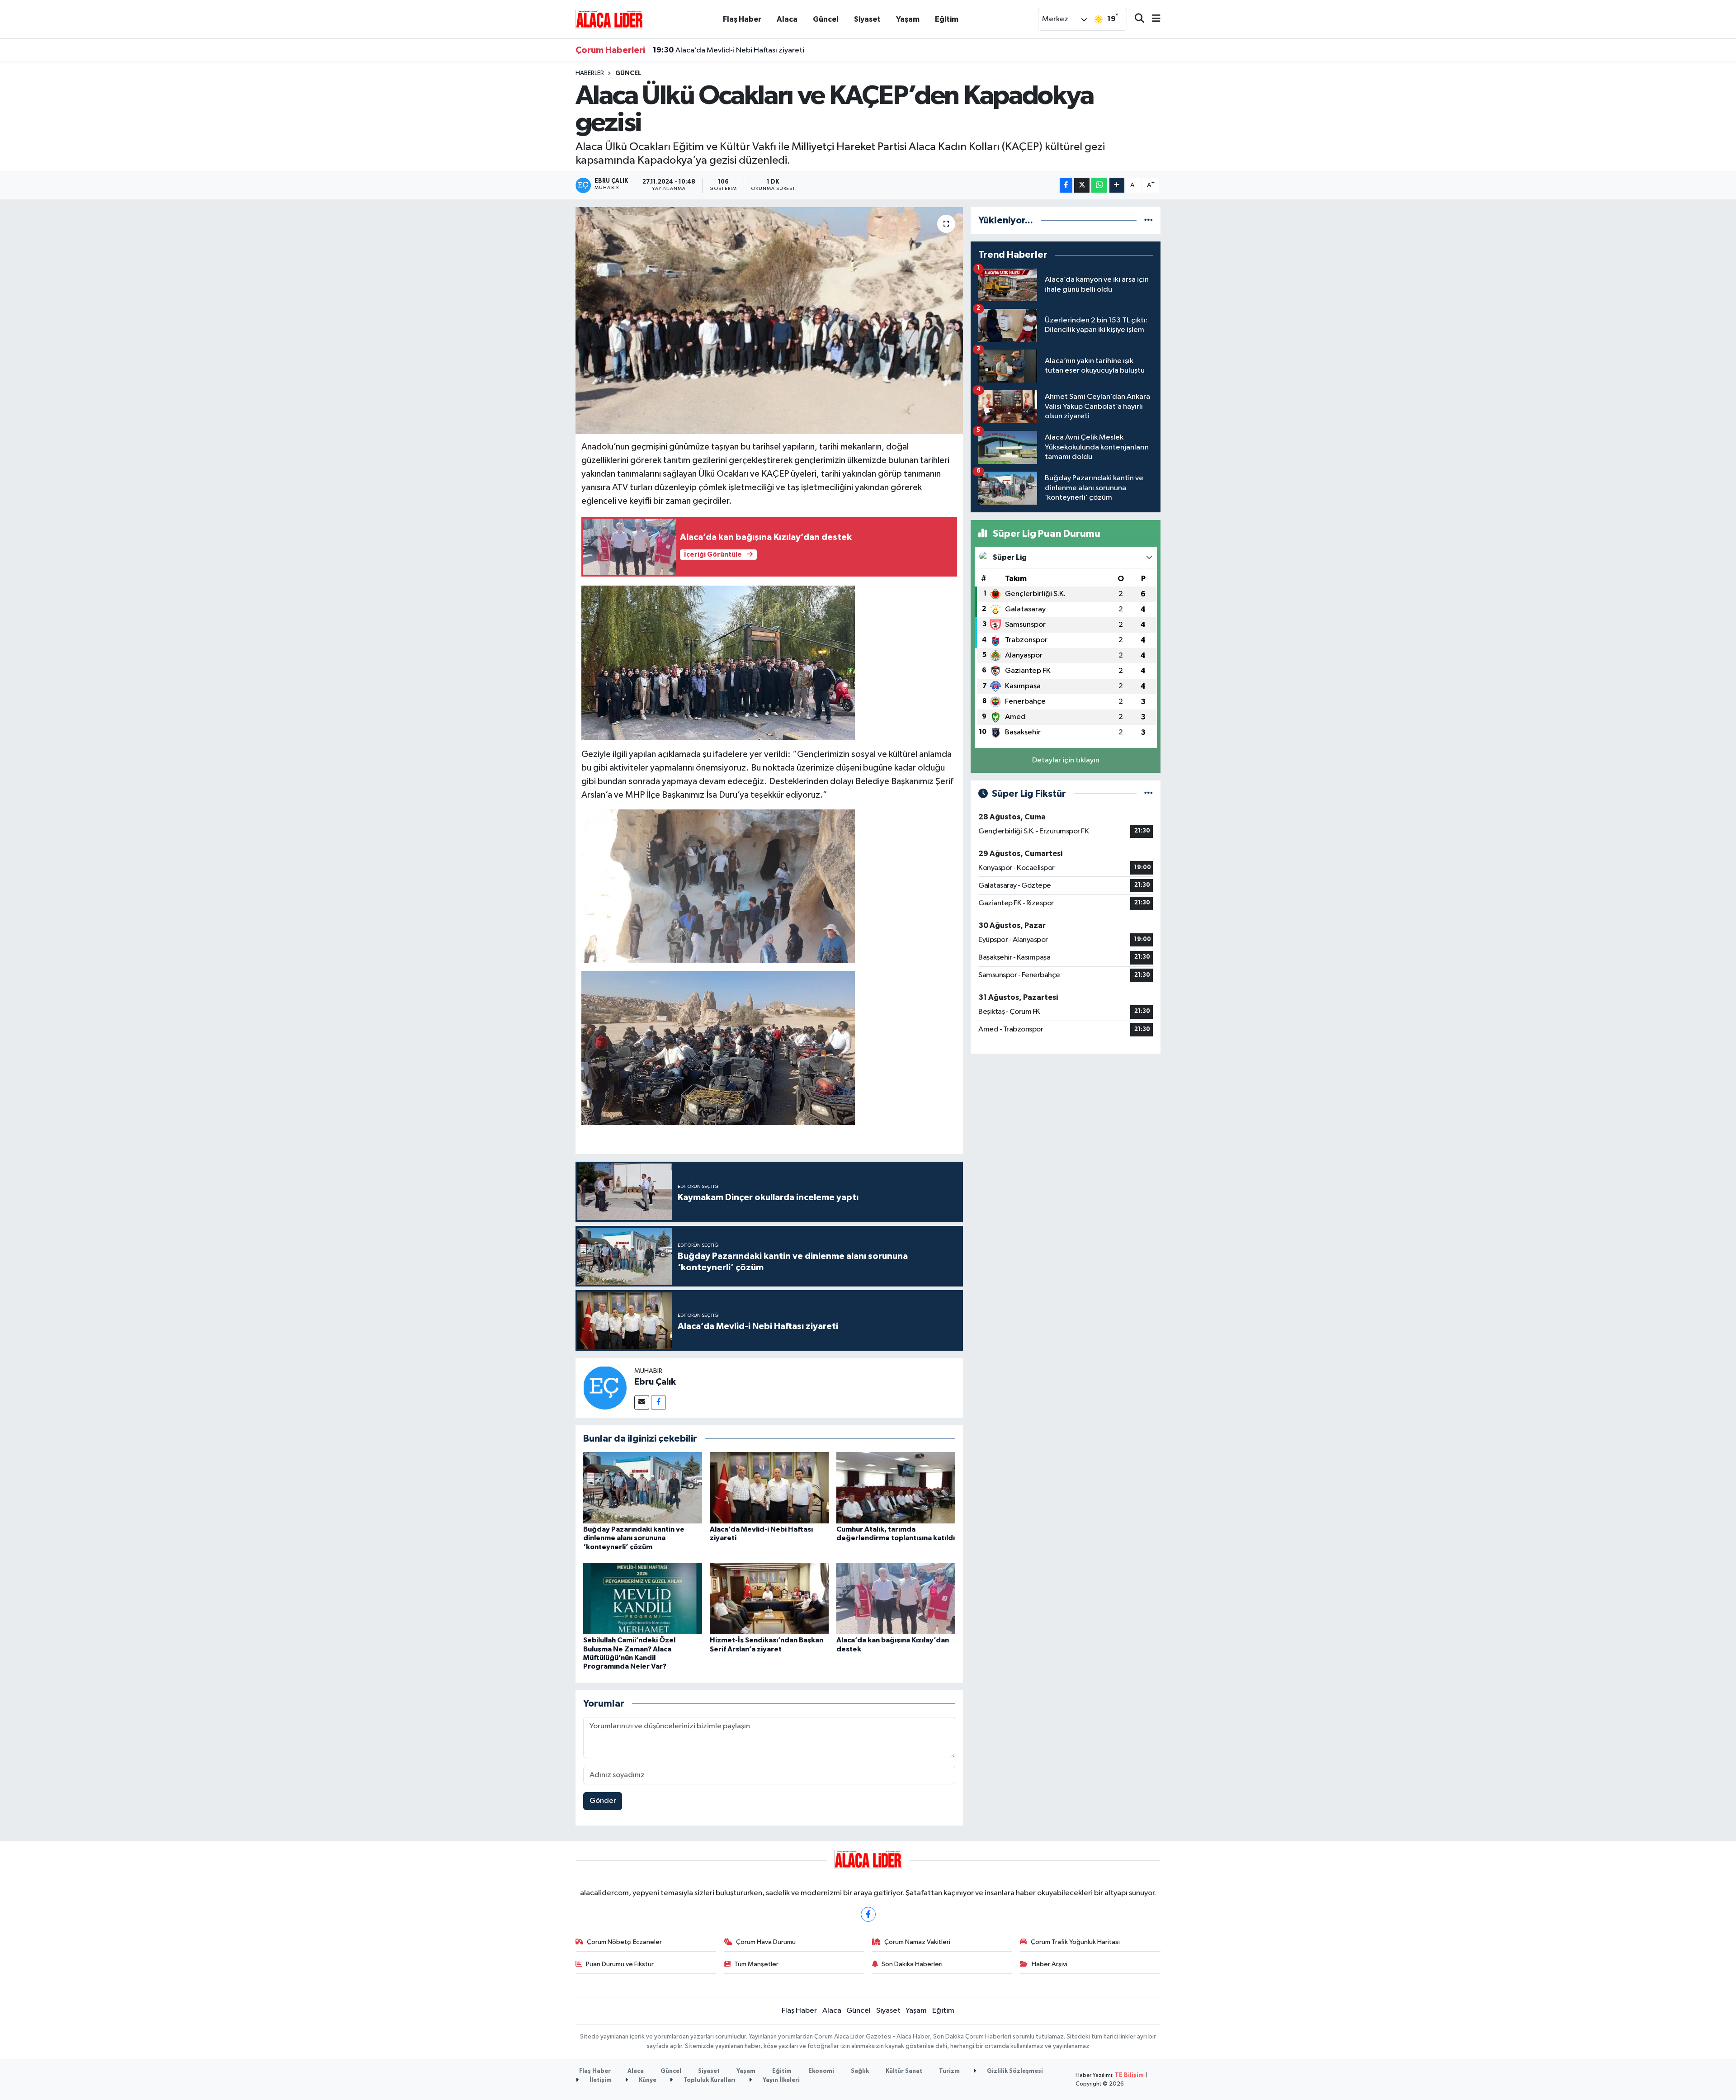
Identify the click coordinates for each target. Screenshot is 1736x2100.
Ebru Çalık (655, 1382)
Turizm (949, 2071)
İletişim (600, 2080)
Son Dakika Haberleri (912, 1964)
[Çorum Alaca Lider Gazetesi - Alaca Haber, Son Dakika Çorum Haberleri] (609, 19)
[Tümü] (1149, 220)
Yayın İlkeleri (781, 2080)
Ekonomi (821, 2071)
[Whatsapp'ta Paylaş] (1099, 185)
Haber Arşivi (1050, 1964)
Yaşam (908, 19)
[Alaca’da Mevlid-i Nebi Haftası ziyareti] (769, 1487)
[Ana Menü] (1152, 19)
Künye (647, 2080)
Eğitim (947, 19)
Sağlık (860, 2071)
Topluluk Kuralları (709, 2080)
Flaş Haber (742, 19)
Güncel (826, 19)
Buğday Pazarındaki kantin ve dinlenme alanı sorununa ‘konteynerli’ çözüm (634, 1538)
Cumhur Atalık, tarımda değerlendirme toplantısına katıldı (762, 56)
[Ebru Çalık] (605, 1388)
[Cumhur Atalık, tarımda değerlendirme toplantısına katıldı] (896, 1487)
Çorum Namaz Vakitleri (917, 1942)
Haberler (590, 73)
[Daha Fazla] (1117, 185)
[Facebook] (658, 1402)
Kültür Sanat (904, 2071)
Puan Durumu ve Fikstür (620, 1964)
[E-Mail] (642, 1402)
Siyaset (867, 19)
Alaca (787, 19)
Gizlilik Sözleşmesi (1014, 2071)
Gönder (603, 1801)
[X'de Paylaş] (1082, 185)
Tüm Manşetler (756, 1964)
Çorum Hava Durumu (766, 1942)
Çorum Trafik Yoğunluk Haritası (1075, 1942)
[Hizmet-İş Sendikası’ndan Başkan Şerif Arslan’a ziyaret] (769, 1598)
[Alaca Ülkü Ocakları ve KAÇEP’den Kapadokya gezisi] (769, 321)
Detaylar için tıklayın (1066, 760)
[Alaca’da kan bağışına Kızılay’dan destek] (896, 1598)
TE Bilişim (1129, 2075)
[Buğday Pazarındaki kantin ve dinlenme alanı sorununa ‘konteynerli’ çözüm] (643, 1487)
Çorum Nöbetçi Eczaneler (624, 1942)
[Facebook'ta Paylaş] (1066, 185)
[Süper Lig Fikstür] (1149, 794)
